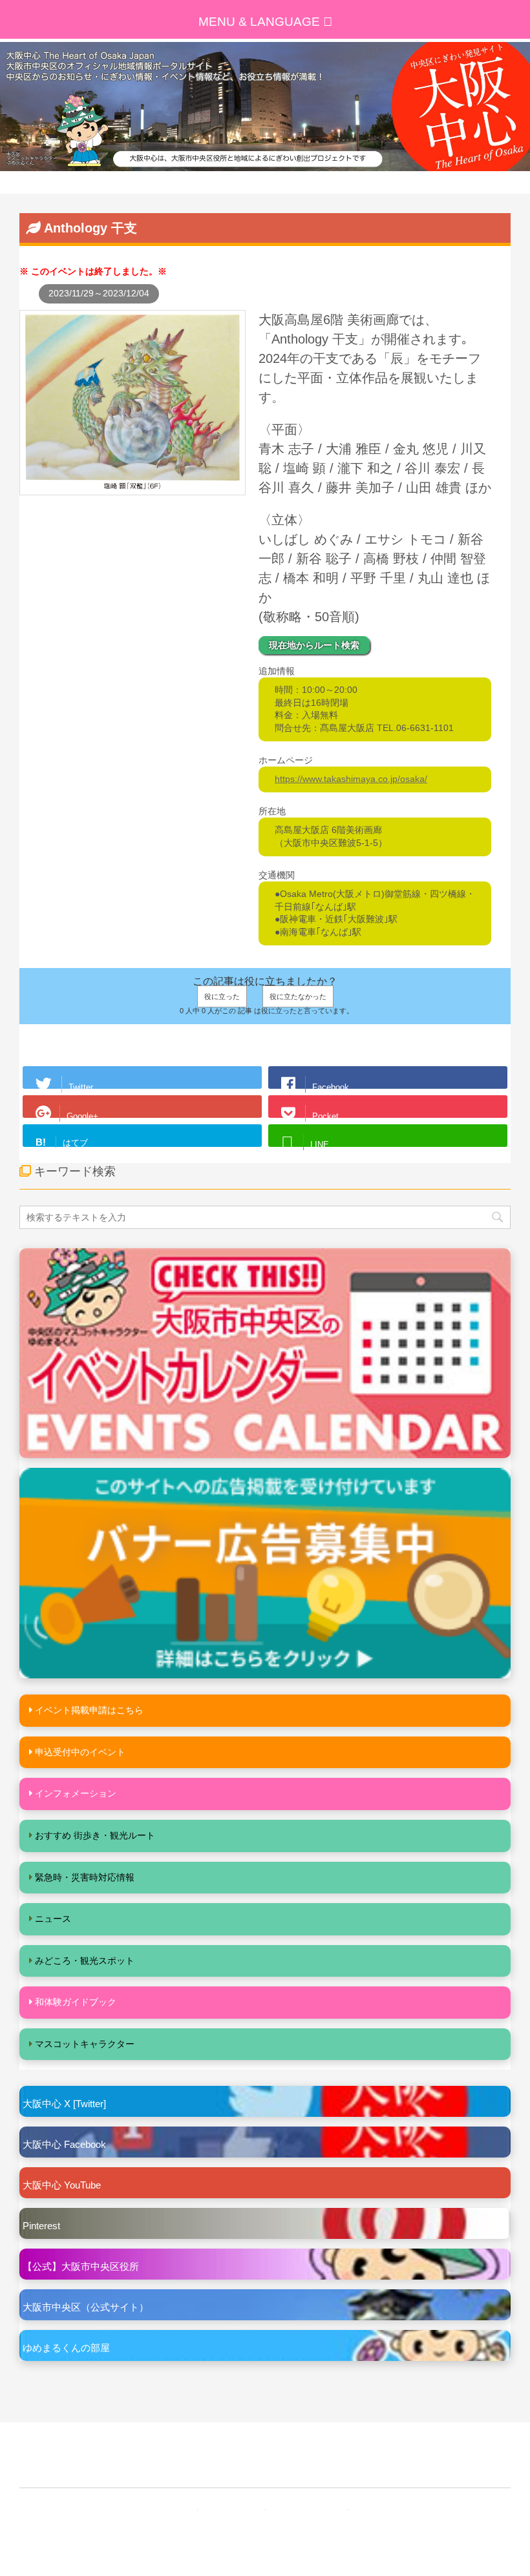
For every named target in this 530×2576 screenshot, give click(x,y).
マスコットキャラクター (85, 2044)
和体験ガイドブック (76, 2002)
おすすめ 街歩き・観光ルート (95, 1835)
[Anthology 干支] (132, 488)
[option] (265, 107)
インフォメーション (76, 1793)
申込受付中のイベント (80, 1752)
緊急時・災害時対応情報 (85, 1877)
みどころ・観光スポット (85, 1961)
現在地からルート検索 (314, 645)
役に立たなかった (298, 996)
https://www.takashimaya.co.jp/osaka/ (351, 779)
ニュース (53, 1919)
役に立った (222, 996)
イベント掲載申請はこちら (89, 1710)
